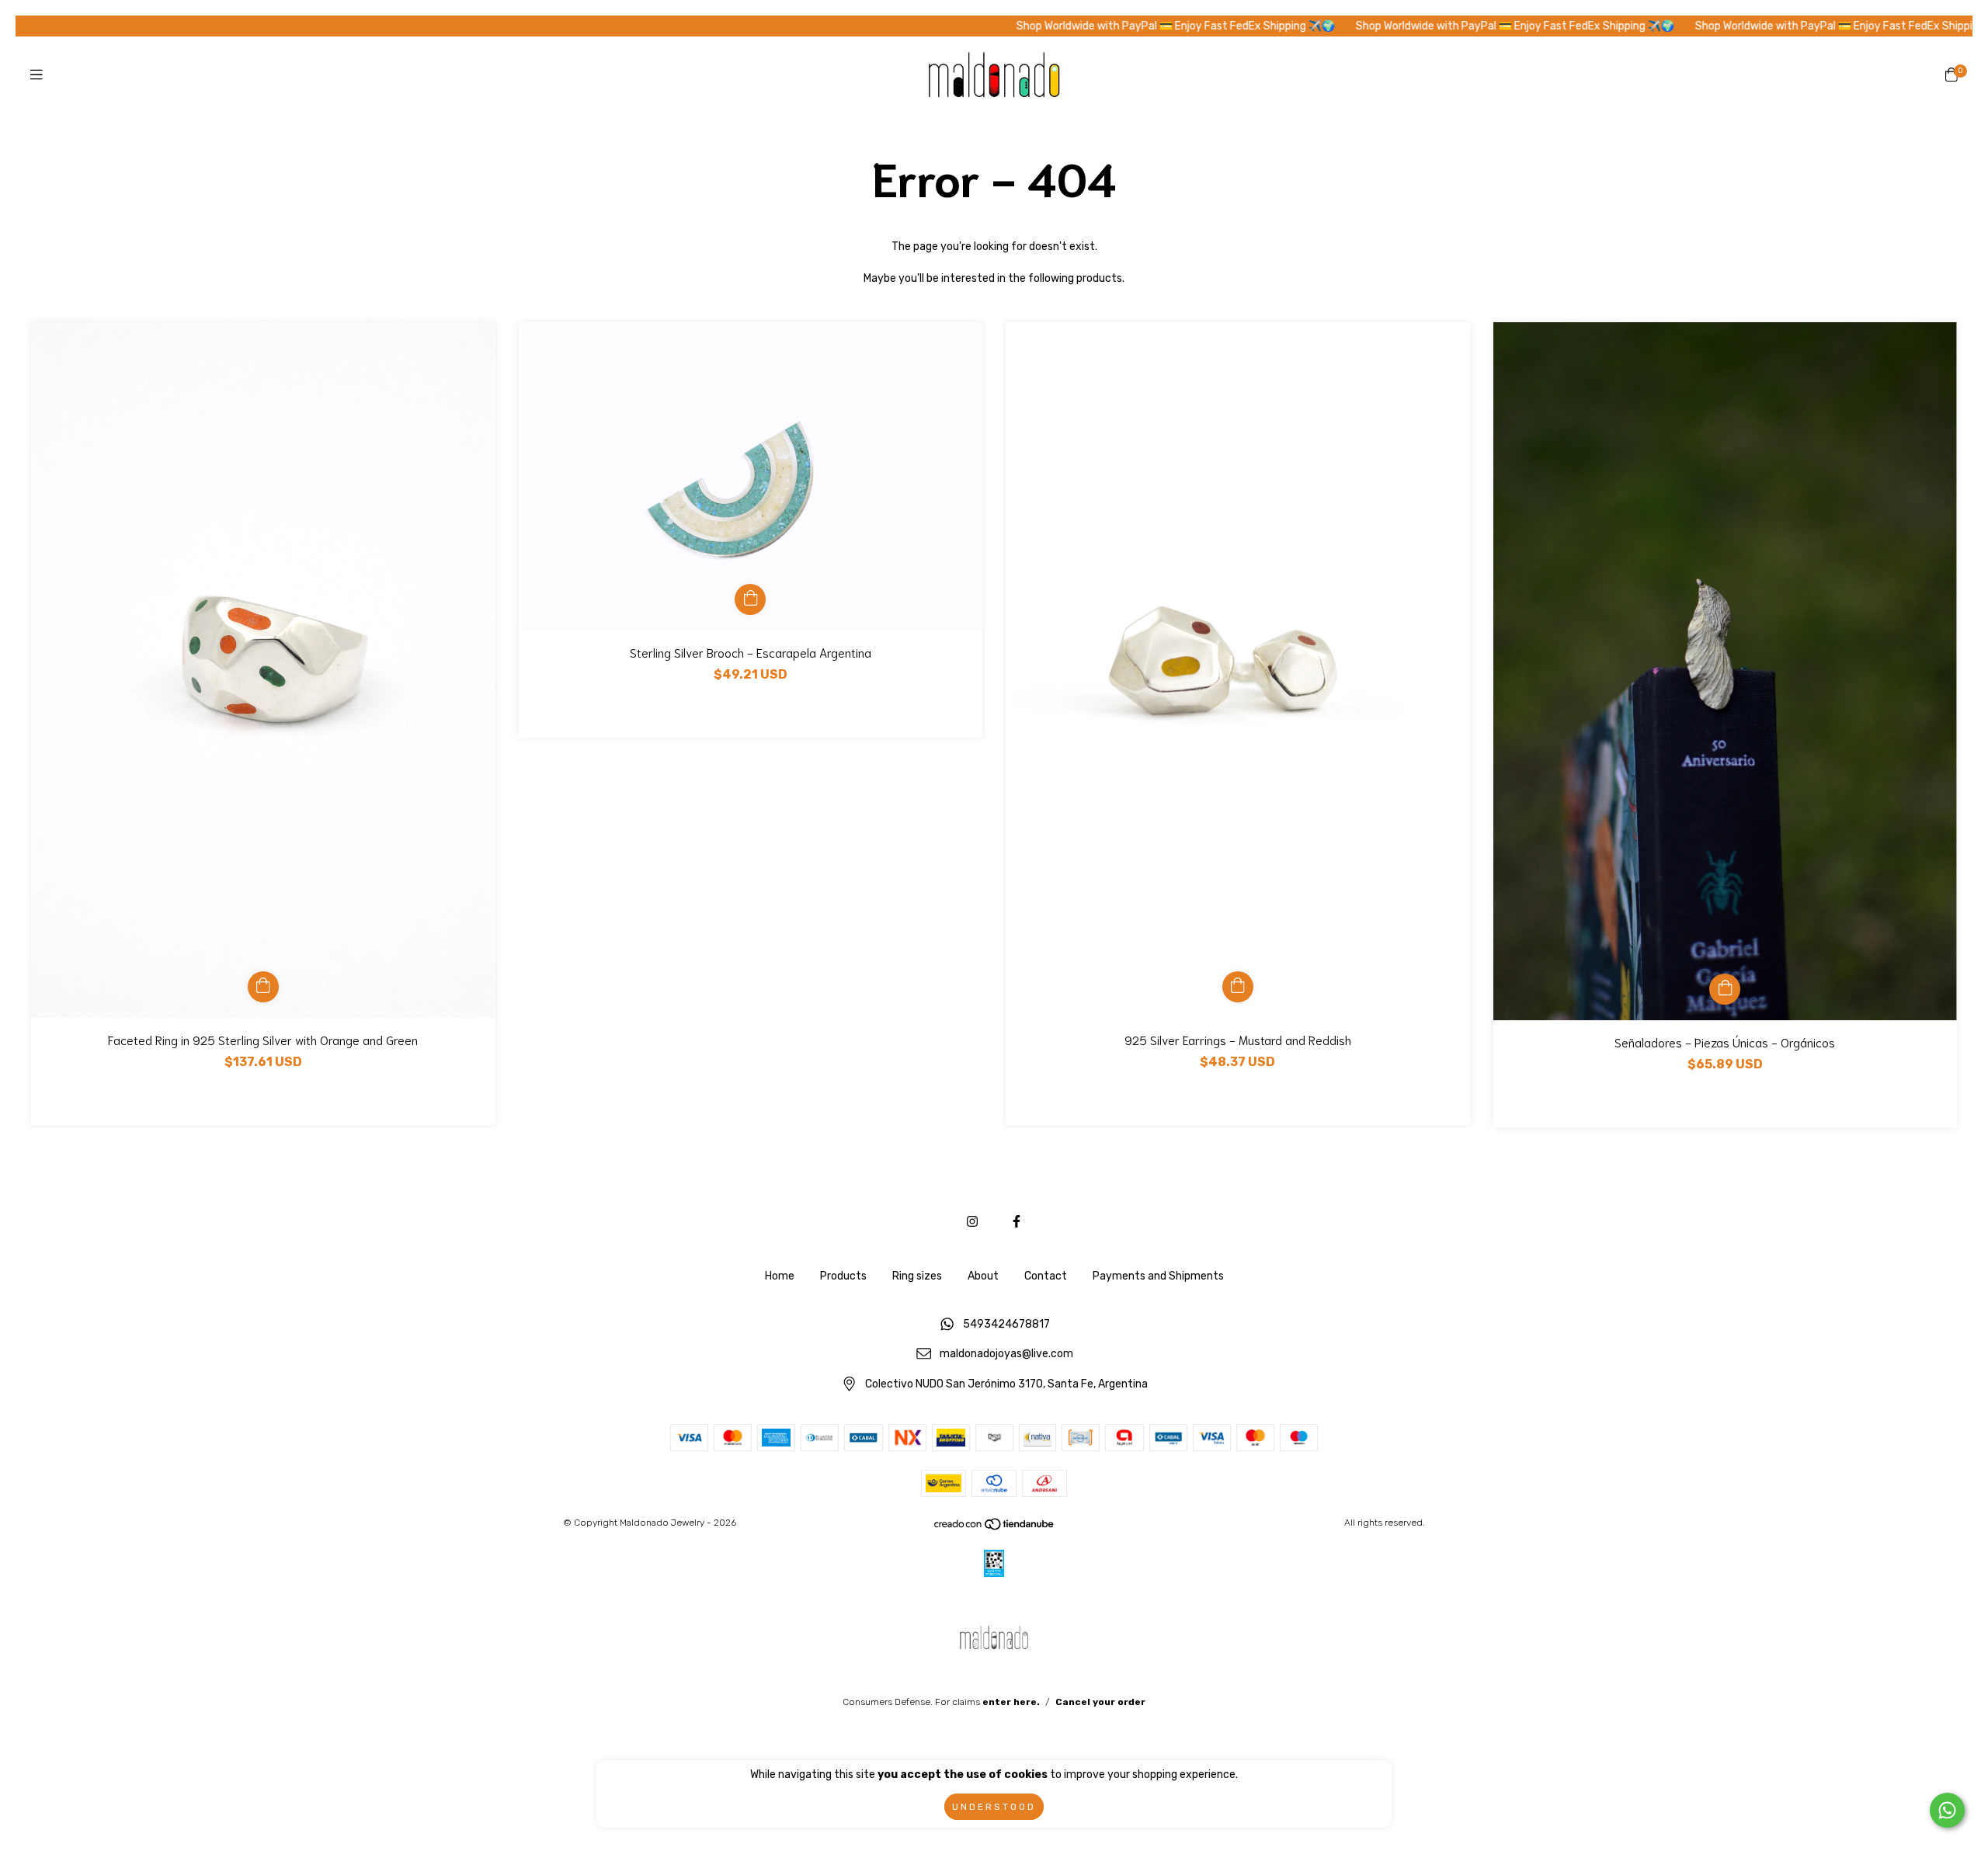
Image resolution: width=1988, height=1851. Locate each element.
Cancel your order (1100, 1702)
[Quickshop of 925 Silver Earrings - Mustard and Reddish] (1238, 987)
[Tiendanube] (995, 1527)
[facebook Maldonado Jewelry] (1017, 1222)
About (983, 1276)
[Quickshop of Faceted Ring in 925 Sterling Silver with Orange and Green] (263, 987)
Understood (994, 1807)
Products (843, 1276)
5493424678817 (1006, 1324)
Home (780, 1276)
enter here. (1011, 1702)
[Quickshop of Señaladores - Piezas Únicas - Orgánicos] (1725, 989)
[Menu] (36, 75)
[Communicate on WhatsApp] (1947, 1810)
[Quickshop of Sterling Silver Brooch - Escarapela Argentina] (750, 599)
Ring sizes (917, 1276)
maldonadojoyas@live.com (1006, 1354)
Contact (1046, 1276)
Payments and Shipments (1158, 1276)
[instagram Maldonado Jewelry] (972, 1222)
